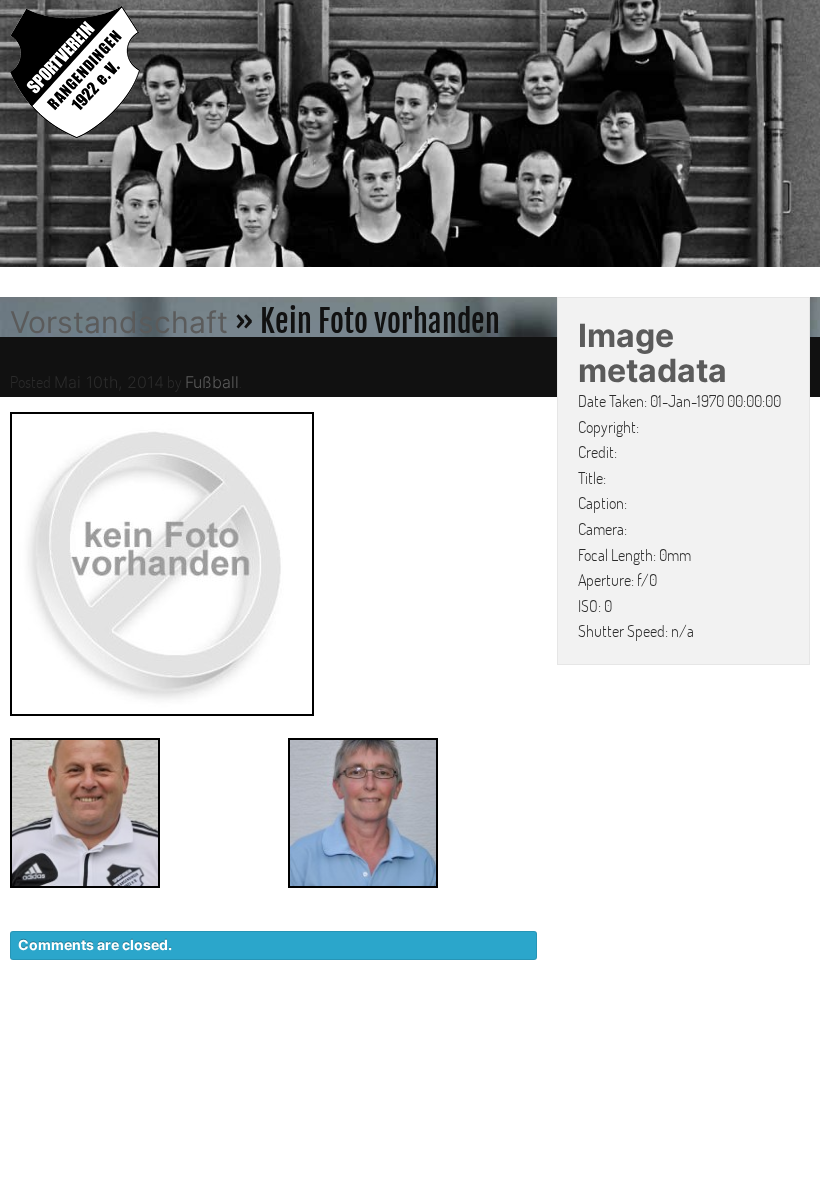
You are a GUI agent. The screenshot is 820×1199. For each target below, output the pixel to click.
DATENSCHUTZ (566, 1030)
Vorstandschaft (119, 322)
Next (800, 136)
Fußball (212, 382)
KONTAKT (445, 1030)
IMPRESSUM (695, 1030)
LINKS (787, 1030)
